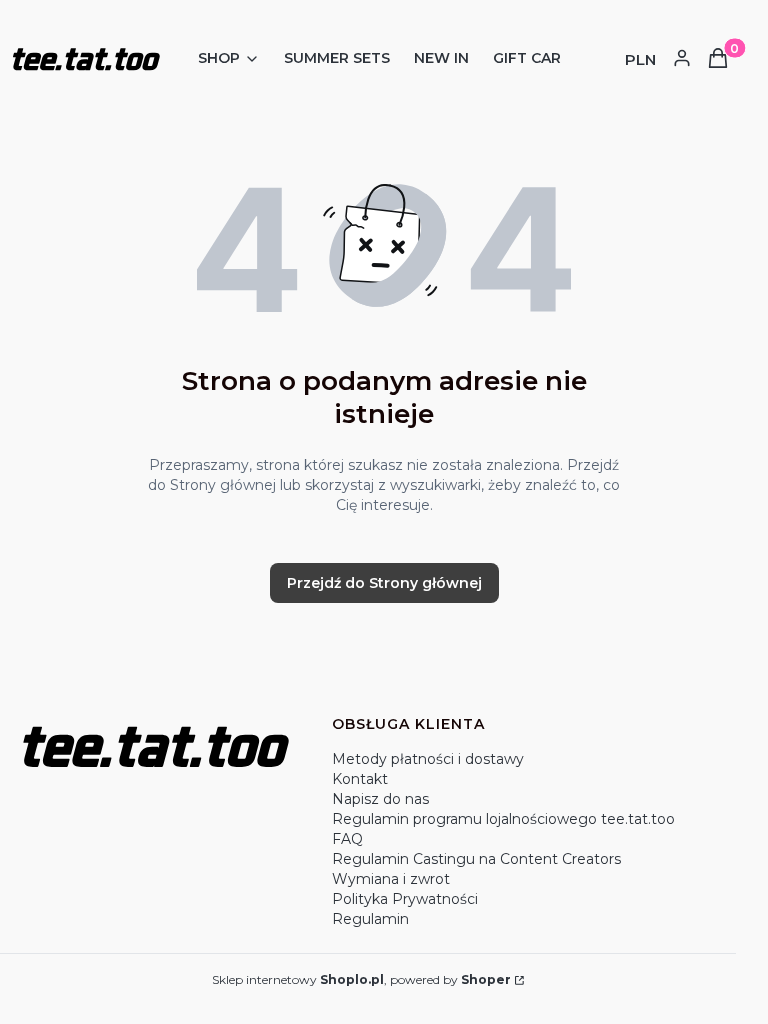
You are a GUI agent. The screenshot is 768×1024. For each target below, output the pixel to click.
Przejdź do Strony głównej (384, 583)
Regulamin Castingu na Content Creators (476, 859)
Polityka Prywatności (405, 899)
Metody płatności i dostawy (428, 759)
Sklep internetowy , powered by (361, 979)
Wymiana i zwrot (391, 879)
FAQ (347, 839)
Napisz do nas (380, 799)
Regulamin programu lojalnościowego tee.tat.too (503, 819)
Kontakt (360, 779)
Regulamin (370, 919)
